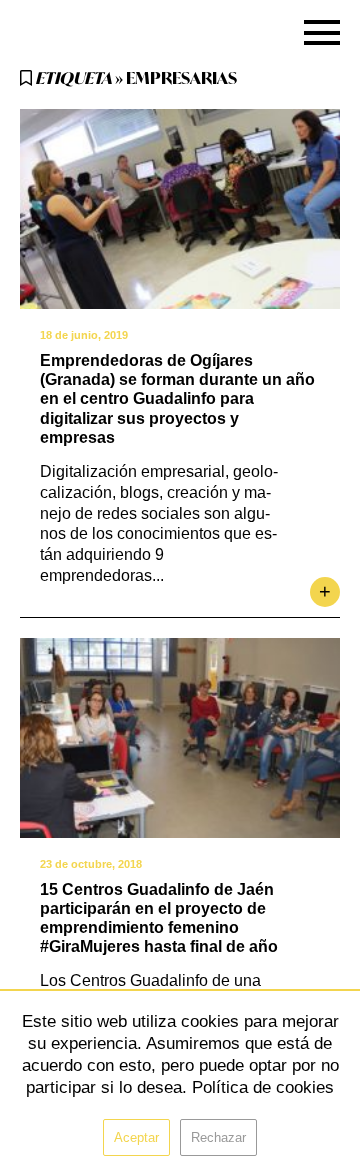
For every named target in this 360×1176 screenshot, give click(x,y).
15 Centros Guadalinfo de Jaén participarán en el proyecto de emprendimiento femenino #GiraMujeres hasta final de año (159, 918)
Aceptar (136, 1137)
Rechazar (218, 1137)
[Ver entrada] (180, 209)
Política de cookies (263, 1087)
